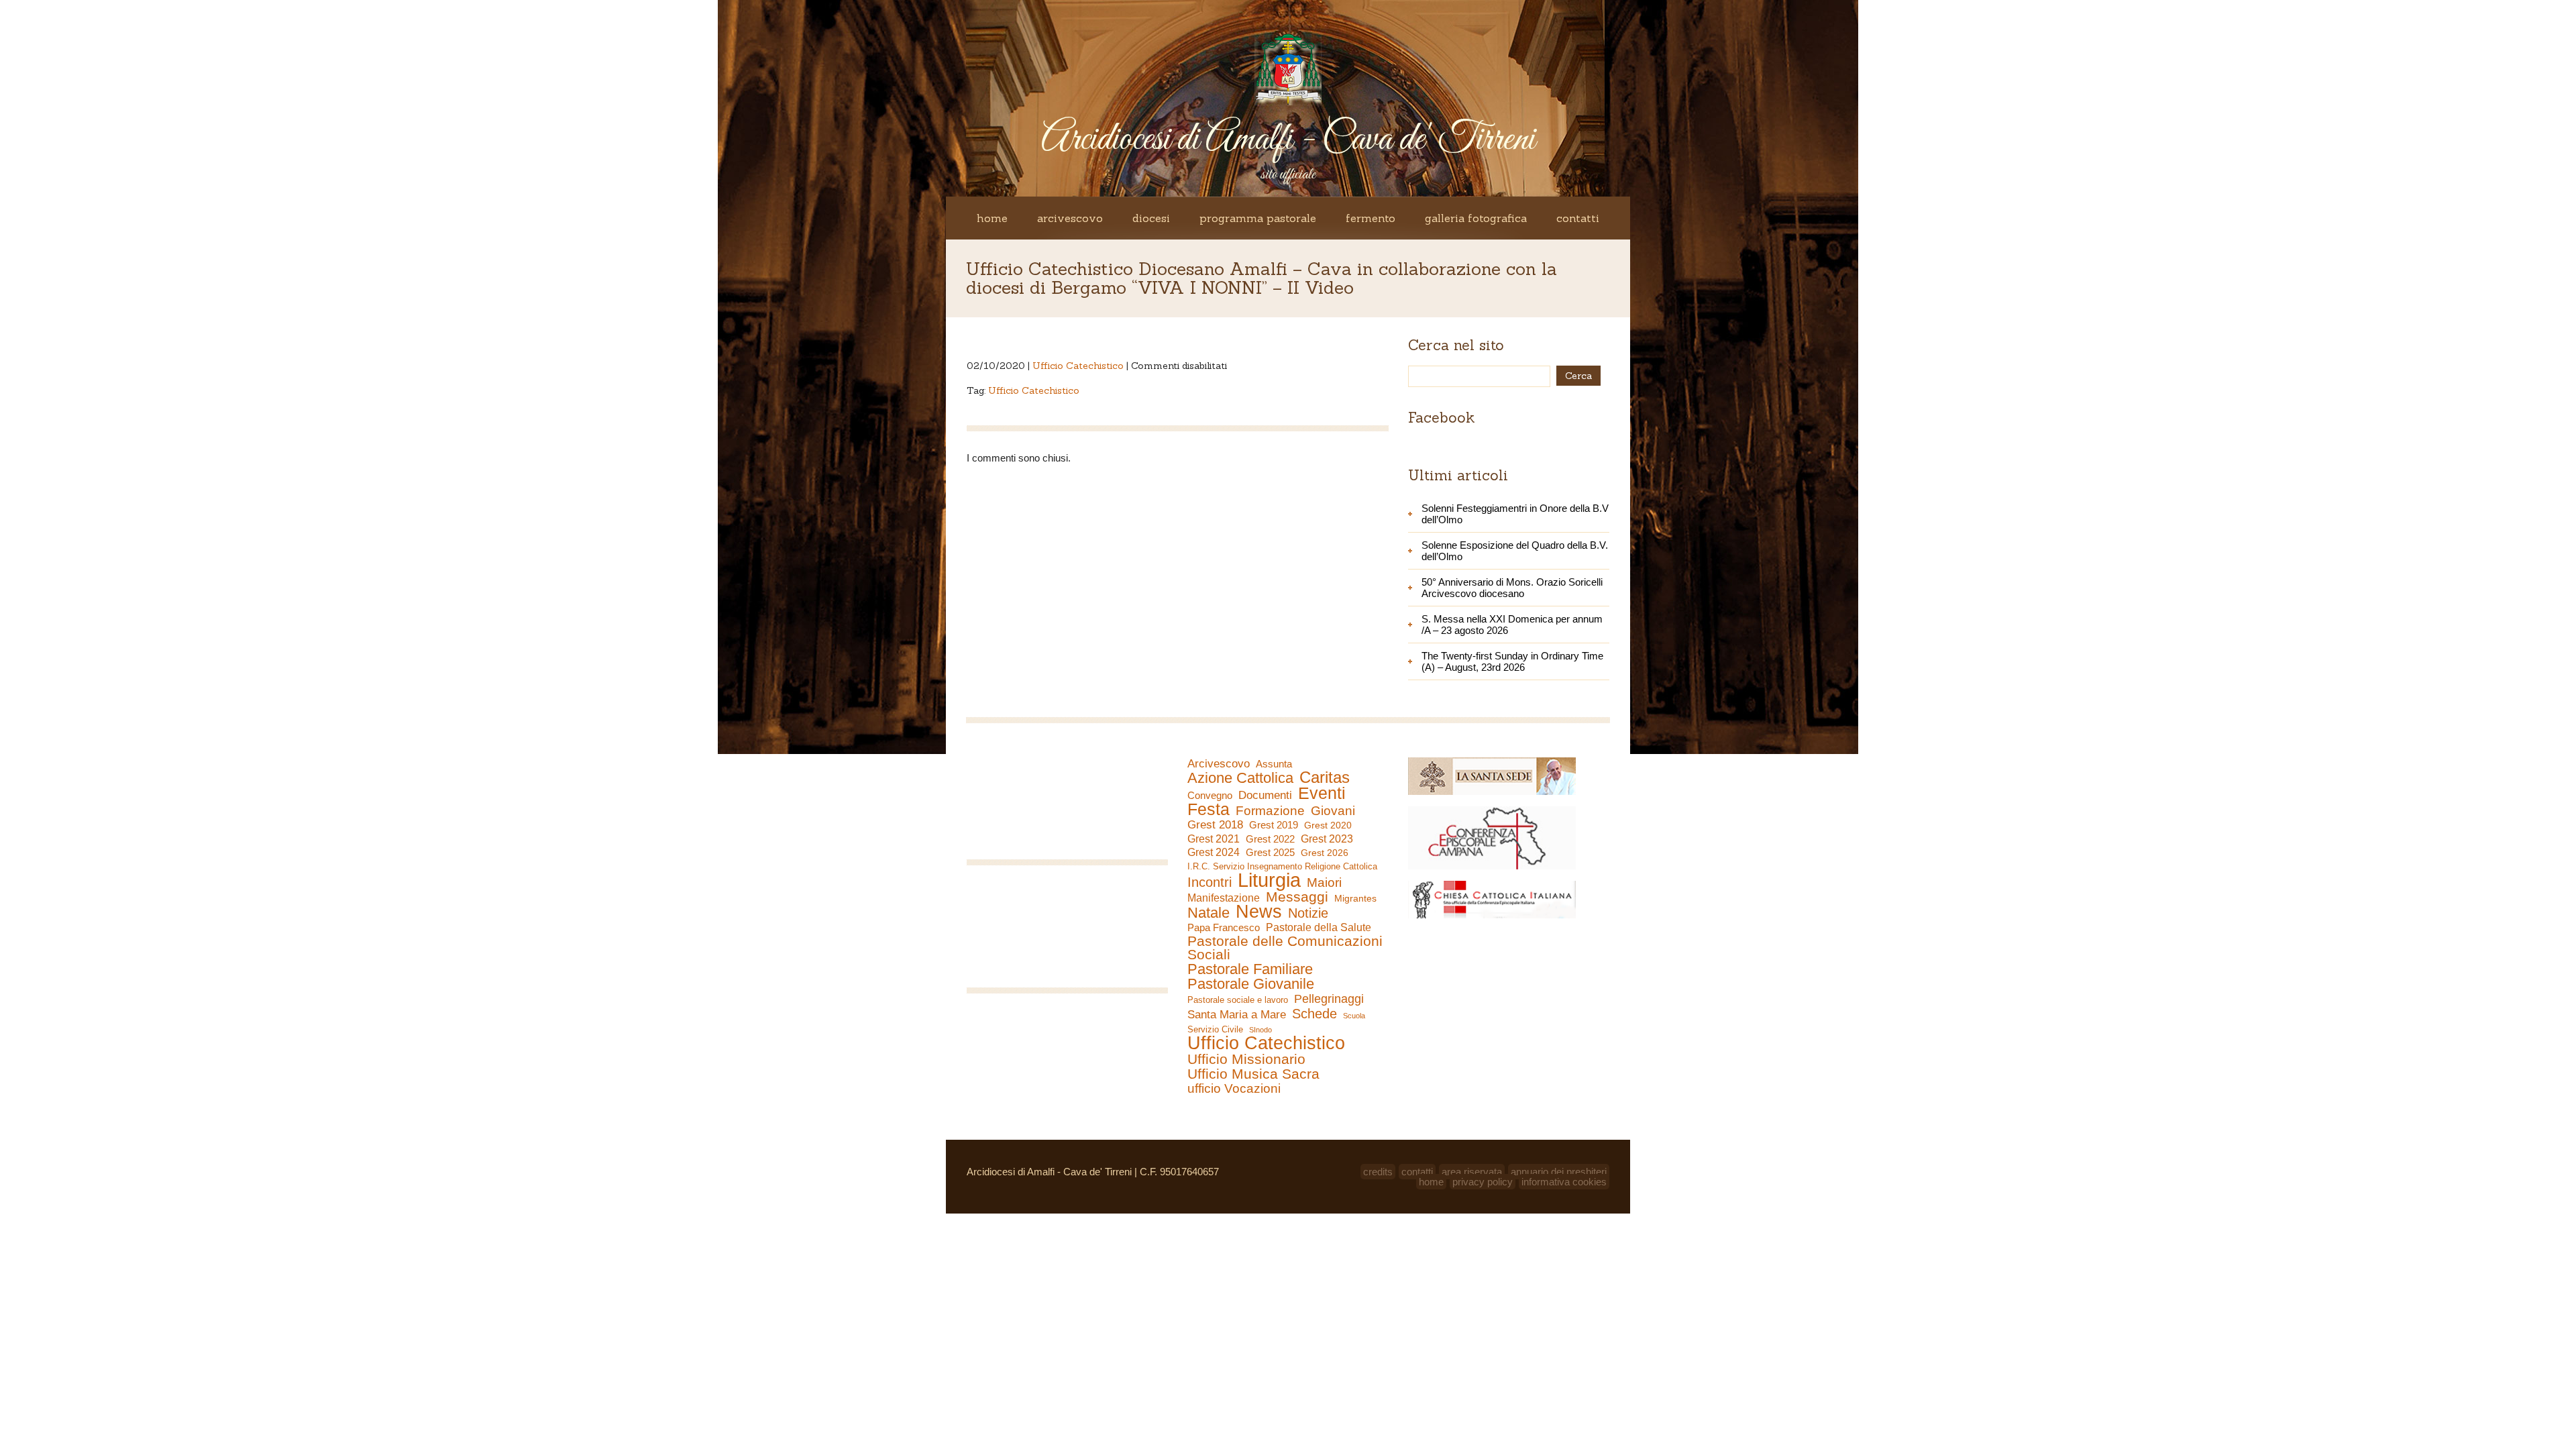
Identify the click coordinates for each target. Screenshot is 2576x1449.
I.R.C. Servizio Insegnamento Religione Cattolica (1282, 866)
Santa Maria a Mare (1237, 1015)
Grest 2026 (1325, 853)
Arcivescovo (1070, 218)
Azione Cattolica (1240, 778)
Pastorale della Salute (1319, 927)
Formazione (1270, 811)
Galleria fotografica (1476, 218)
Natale (1209, 913)
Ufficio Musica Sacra (1253, 1074)
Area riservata (1472, 1172)
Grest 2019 (1274, 825)
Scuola (1354, 1016)
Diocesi (1151, 218)
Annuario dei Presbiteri (1559, 1172)
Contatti (1578, 218)
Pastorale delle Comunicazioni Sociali (1285, 948)
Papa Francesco (1224, 927)
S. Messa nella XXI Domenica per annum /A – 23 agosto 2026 (1512, 625)
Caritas (1325, 777)
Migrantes (1355, 898)
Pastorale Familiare (1250, 969)
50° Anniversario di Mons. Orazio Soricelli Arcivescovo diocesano (1512, 588)
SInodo (1260, 1030)
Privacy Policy (1483, 1182)
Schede (1314, 1014)
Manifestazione (1224, 898)
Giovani (1333, 811)
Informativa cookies (1564, 1182)
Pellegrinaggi (1329, 999)
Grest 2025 (1270, 853)
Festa (1209, 809)
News (1259, 912)
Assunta (1274, 764)
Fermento (1371, 218)
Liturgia (1269, 880)
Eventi (1322, 793)
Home (992, 218)
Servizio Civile (1215, 1029)
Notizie (1308, 913)
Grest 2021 (1214, 839)
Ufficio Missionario (1246, 1059)
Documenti (1265, 795)
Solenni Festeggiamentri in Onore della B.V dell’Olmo (1515, 514)
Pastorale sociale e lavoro (1238, 1000)
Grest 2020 (1328, 825)
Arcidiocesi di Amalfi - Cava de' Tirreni (1288, 140)
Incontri (1210, 882)
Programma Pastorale (1258, 218)
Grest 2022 (1270, 839)
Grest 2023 (1327, 839)
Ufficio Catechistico (1078, 366)
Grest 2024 (1214, 852)
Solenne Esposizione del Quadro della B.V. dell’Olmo (1515, 551)
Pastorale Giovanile (1251, 984)
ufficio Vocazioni (1234, 1089)
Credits (1378, 1172)
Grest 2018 (1215, 825)
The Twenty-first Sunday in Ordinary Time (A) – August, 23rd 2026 (1512, 661)
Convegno (1210, 796)
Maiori (1324, 883)
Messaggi (1297, 897)
